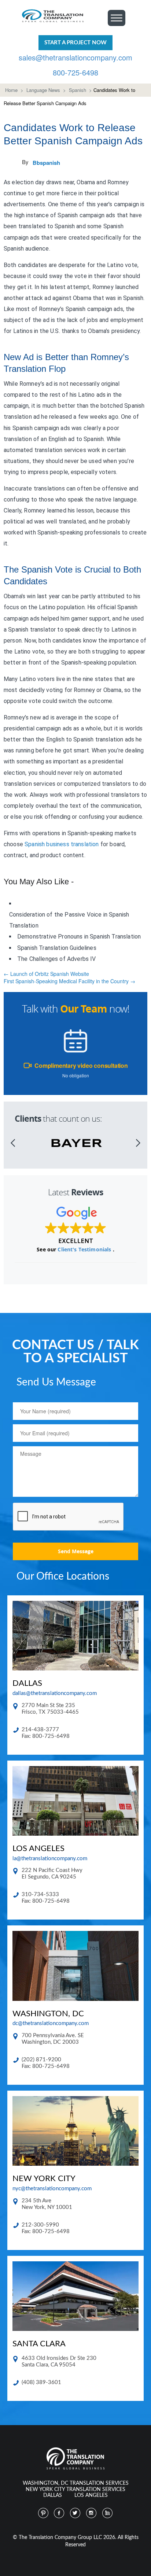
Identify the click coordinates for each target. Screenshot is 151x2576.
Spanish (78, 90)
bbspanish (46, 163)
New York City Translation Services (75, 2490)
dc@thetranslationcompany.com (51, 2023)
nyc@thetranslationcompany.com (52, 2189)
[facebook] (59, 2513)
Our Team (84, 1009)
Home (11, 90)
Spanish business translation (62, 844)
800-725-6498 (75, 72)
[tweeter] (75, 2513)
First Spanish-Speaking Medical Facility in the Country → (69, 981)
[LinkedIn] (108, 2513)
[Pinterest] (43, 2513)
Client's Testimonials (85, 1249)
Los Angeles (91, 2495)
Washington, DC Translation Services (76, 2483)
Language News (43, 90)
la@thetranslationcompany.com (50, 1859)
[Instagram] (92, 2513)
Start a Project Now (75, 43)
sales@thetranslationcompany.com (75, 57)
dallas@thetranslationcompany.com (55, 1693)
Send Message (76, 1551)
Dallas (53, 2495)
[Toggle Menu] (117, 18)
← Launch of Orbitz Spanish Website (46, 974)
